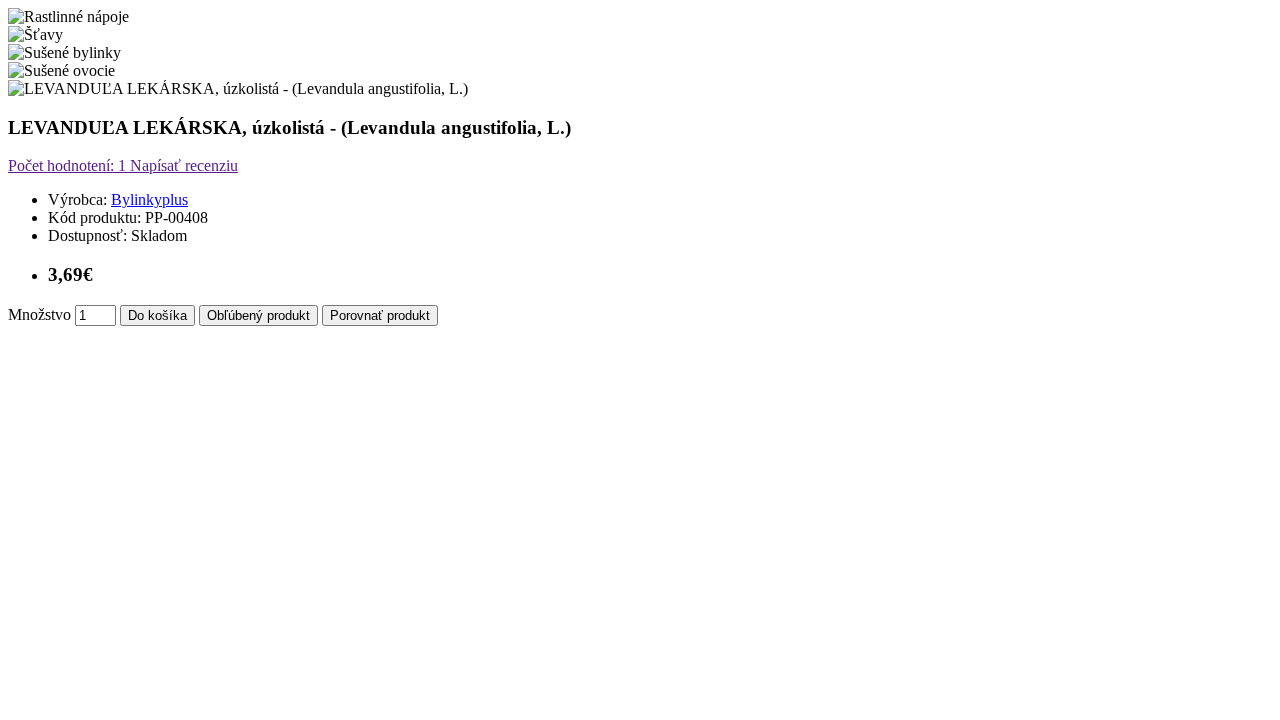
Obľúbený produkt (258, 315)
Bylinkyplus (149, 199)
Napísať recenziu (182, 165)
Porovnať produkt (380, 315)
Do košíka (157, 315)
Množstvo (39, 314)
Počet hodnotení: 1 (67, 165)
